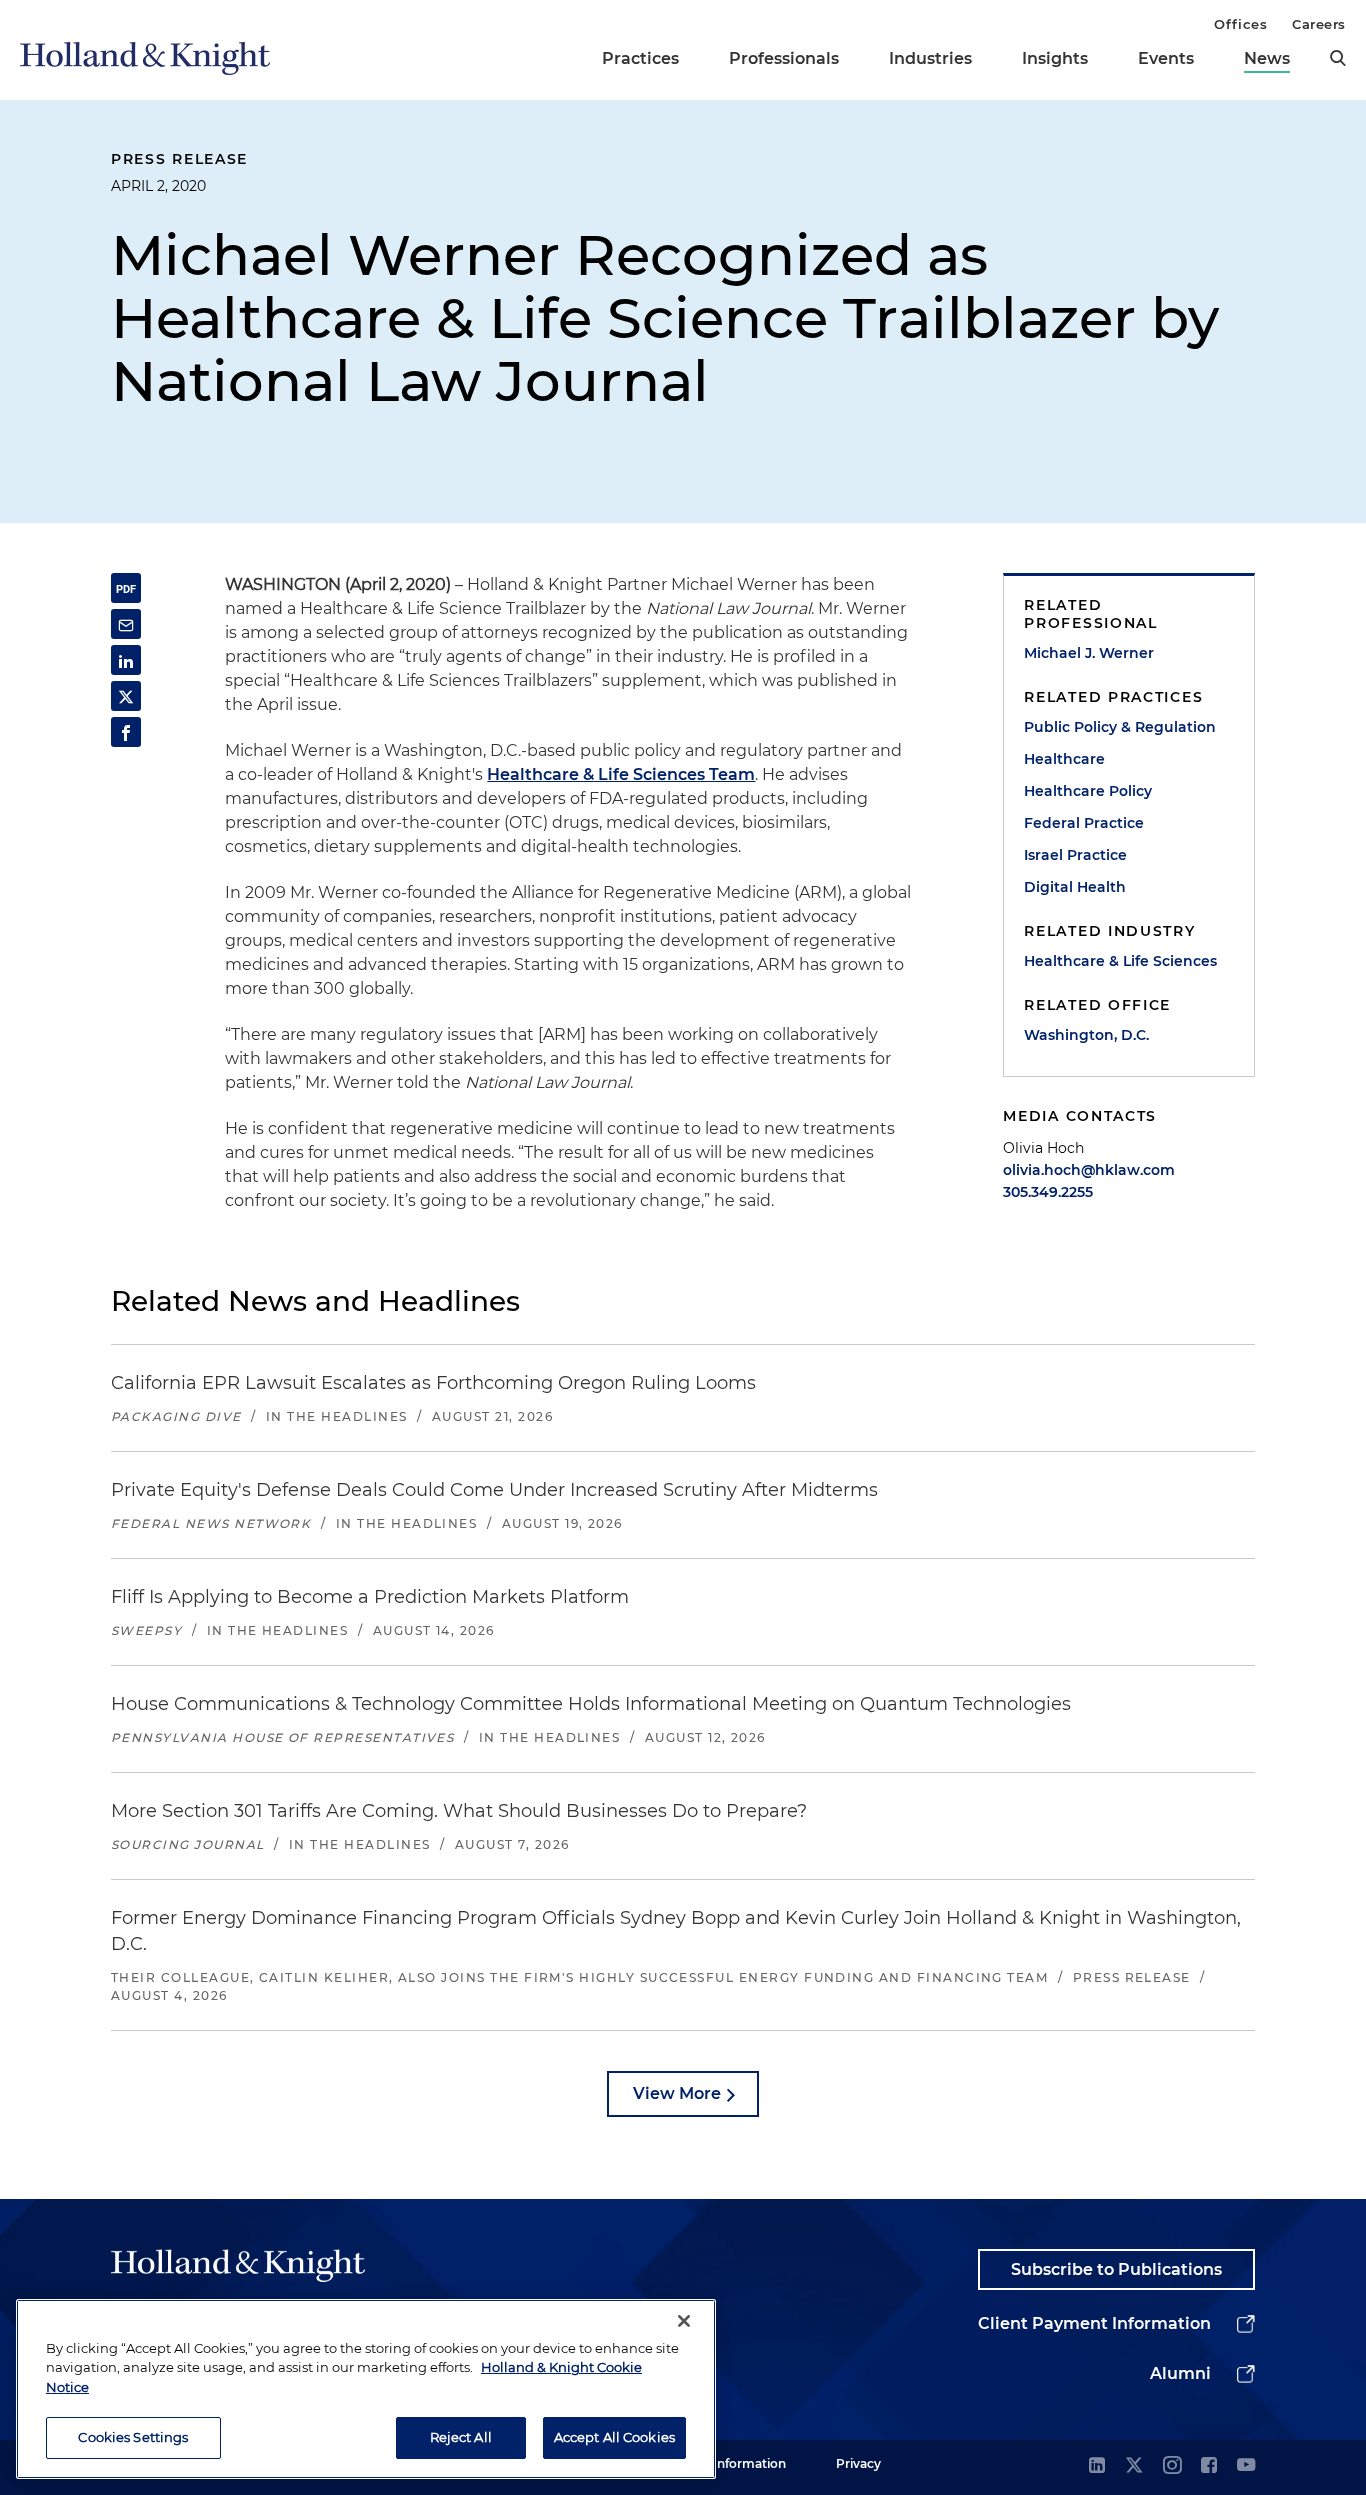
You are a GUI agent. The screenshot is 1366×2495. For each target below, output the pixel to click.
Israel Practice (1075, 855)
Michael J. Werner (1089, 653)
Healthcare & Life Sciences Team (621, 774)
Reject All (461, 2437)
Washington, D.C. (1086, 1035)
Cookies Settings (133, 2437)
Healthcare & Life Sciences (1120, 961)
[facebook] (1209, 2466)
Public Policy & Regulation (1120, 727)
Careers (1319, 24)
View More (677, 2093)
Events (1166, 58)
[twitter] (1134, 2466)
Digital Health (1075, 887)
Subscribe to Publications (1116, 2269)
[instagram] (1172, 2466)
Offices (1240, 24)
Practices (640, 58)
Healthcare (1064, 759)
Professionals (784, 58)
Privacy (858, 2463)
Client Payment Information (1094, 2323)
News (1267, 58)
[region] (366, 2389)
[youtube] (1246, 2466)
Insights (1055, 58)
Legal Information (732, 2463)
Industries (930, 58)
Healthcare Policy (1088, 791)
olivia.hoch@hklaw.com (1089, 1170)
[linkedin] (1097, 2466)
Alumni (1180, 2373)
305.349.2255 (1048, 1192)
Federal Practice (1084, 823)
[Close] (684, 2321)
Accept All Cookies (614, 2437)
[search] (1338, 58)
